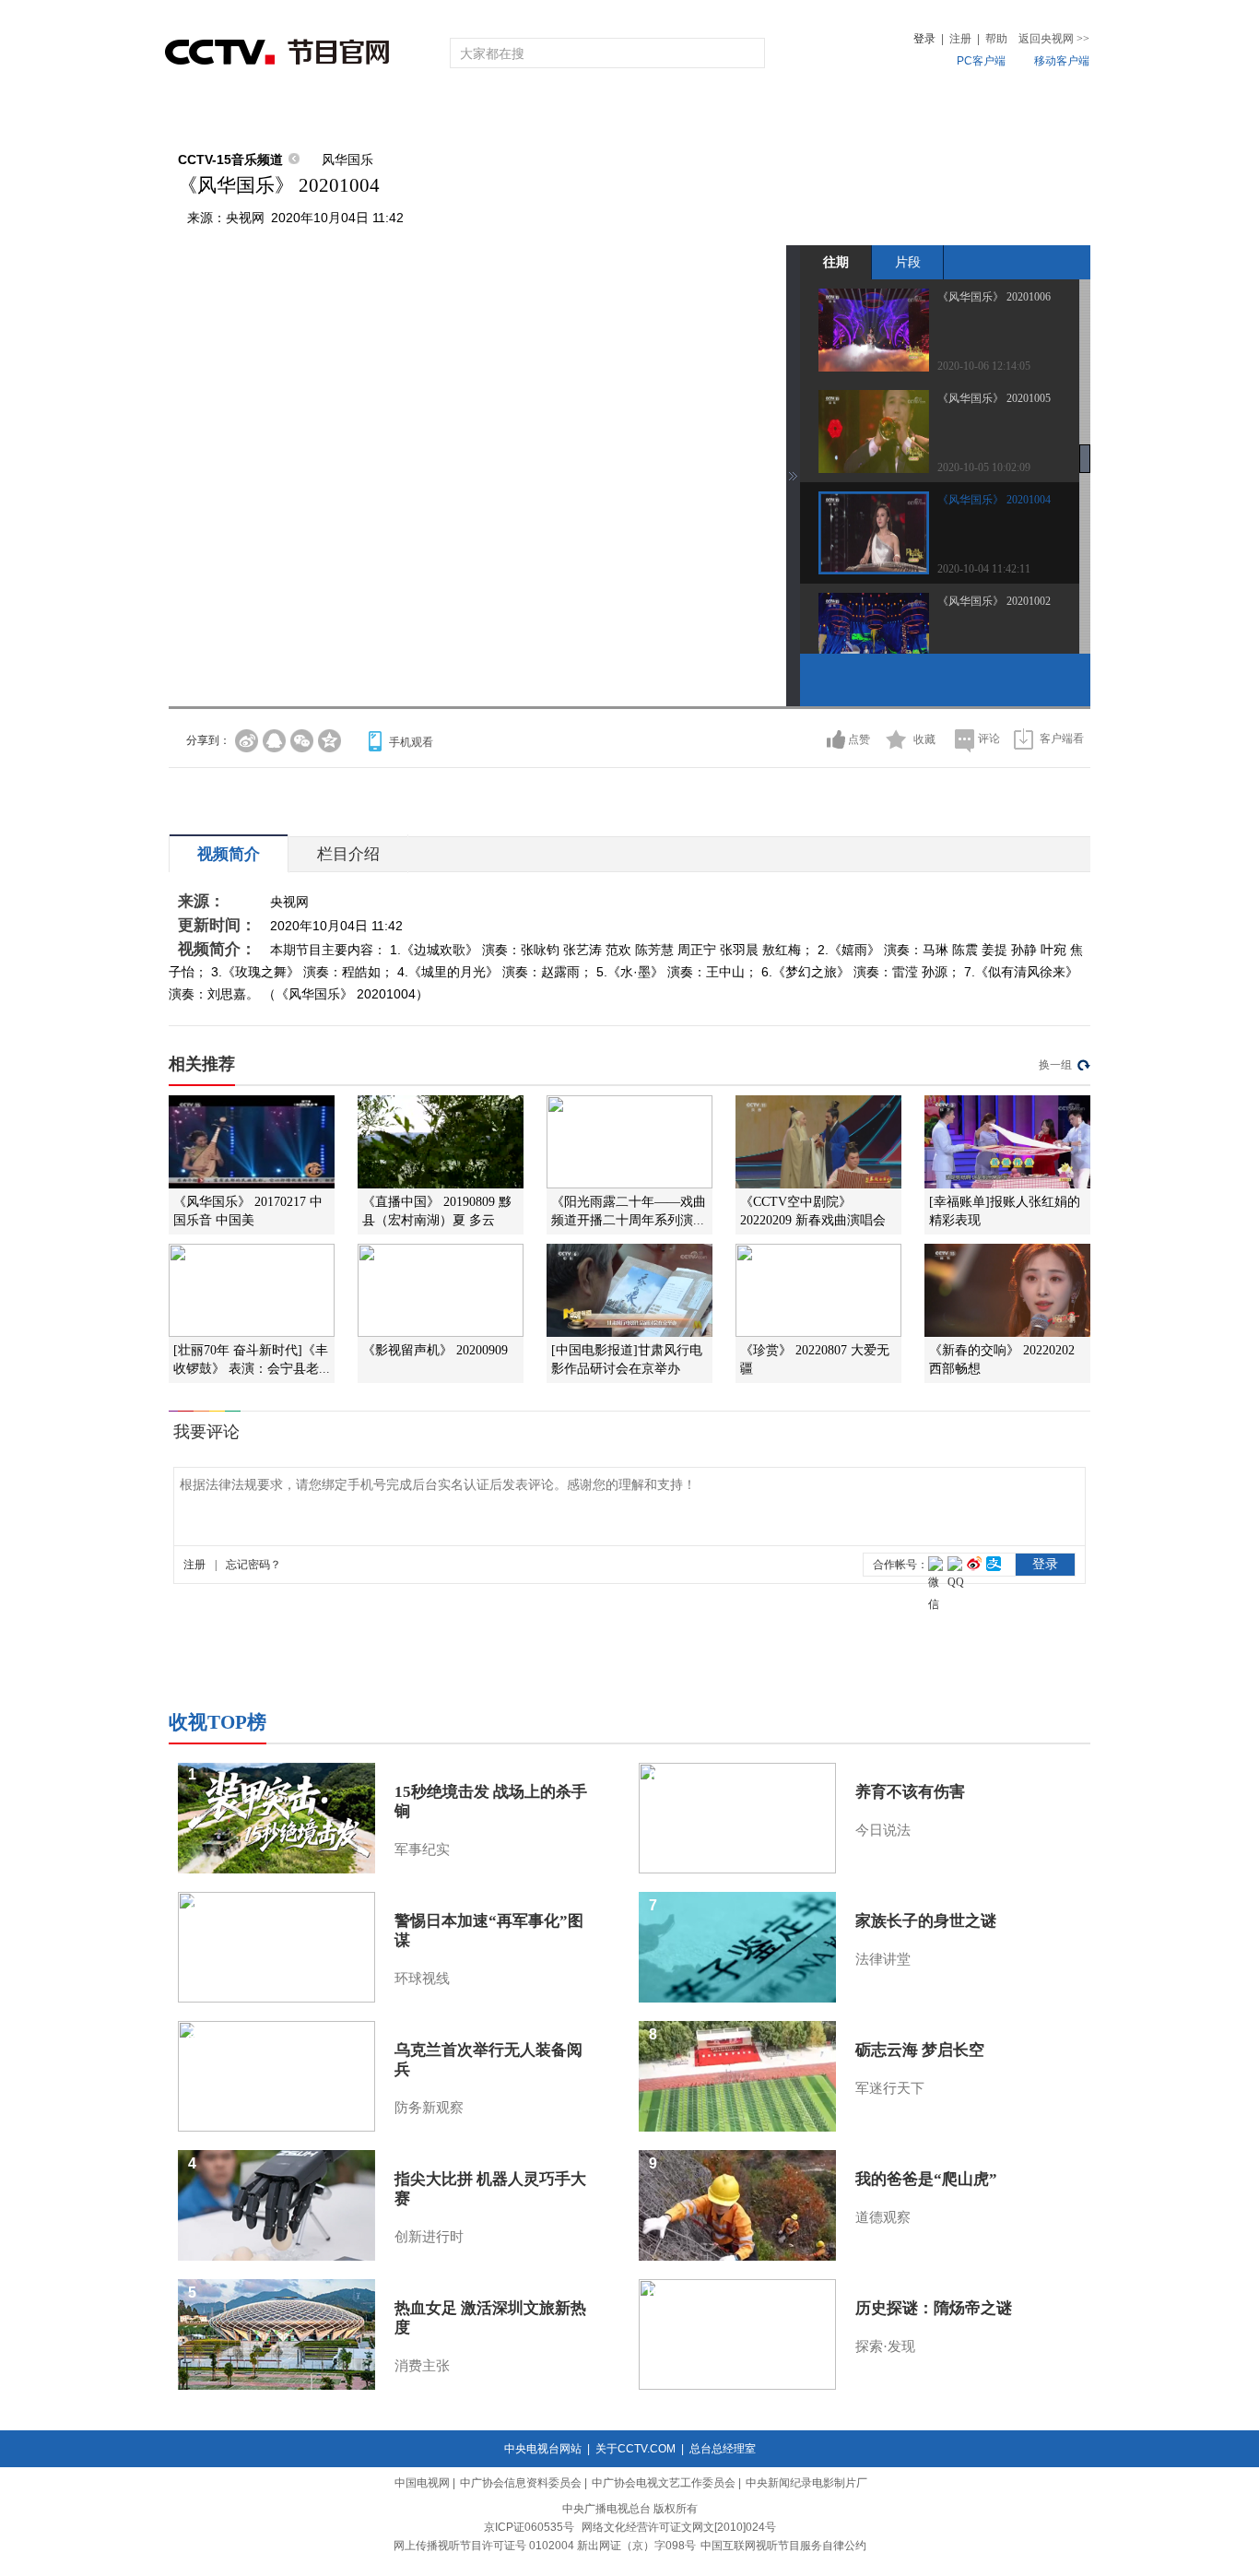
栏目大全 (569, 113)
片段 (908, 262)
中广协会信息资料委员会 (521, 2483)
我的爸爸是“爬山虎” (926, 2179)
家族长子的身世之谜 (926, 1921)
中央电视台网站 (543, 2449)
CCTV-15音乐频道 (230, 160)
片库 (671, 113)
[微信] (302, 741)
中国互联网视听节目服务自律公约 (783, 2546)
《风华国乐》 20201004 (994, 500)
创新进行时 (429, 2237)
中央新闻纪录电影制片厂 (806, 2483)
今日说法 (883, 1830)
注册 (960, 39)
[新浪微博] (247, 741)
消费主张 (422, 2366)
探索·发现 (885, 2346)
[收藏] (896, 739)
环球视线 (422, 1979)
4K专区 (749, 113)
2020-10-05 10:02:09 (984, 467)
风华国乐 (347, 160)
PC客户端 (981, 61)
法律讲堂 (883, 1959)
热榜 (908, 113)
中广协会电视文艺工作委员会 (664, 2483)
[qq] (274, 741)
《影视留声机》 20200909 (435, 1350)
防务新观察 (429, 2108)
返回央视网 (1054, 39)
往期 (836, 262)
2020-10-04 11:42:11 (984, 569)
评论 (989, 739)
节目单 (355, 113)
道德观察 (883, 2217)
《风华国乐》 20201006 (994, 297)
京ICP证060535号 (529, 2527)
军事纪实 (422, 1849)
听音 (833, 113)
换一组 (1055, 1065)
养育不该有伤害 (910, 1792)
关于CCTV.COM (635, 2449)
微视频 (990, 113)
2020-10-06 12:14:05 (984, 366)
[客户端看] (1024, 739)
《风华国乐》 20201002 (994, 601)
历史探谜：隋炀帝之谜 (934, 2308)
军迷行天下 (890, 2088)
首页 (198, 113)
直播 (273, 113)
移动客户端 (1062, 61)
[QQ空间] (329, 741)
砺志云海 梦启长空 (920, 2050)
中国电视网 (422, 2483)
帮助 (996, 39)
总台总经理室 (723, 2449)
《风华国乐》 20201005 (994, 398)
